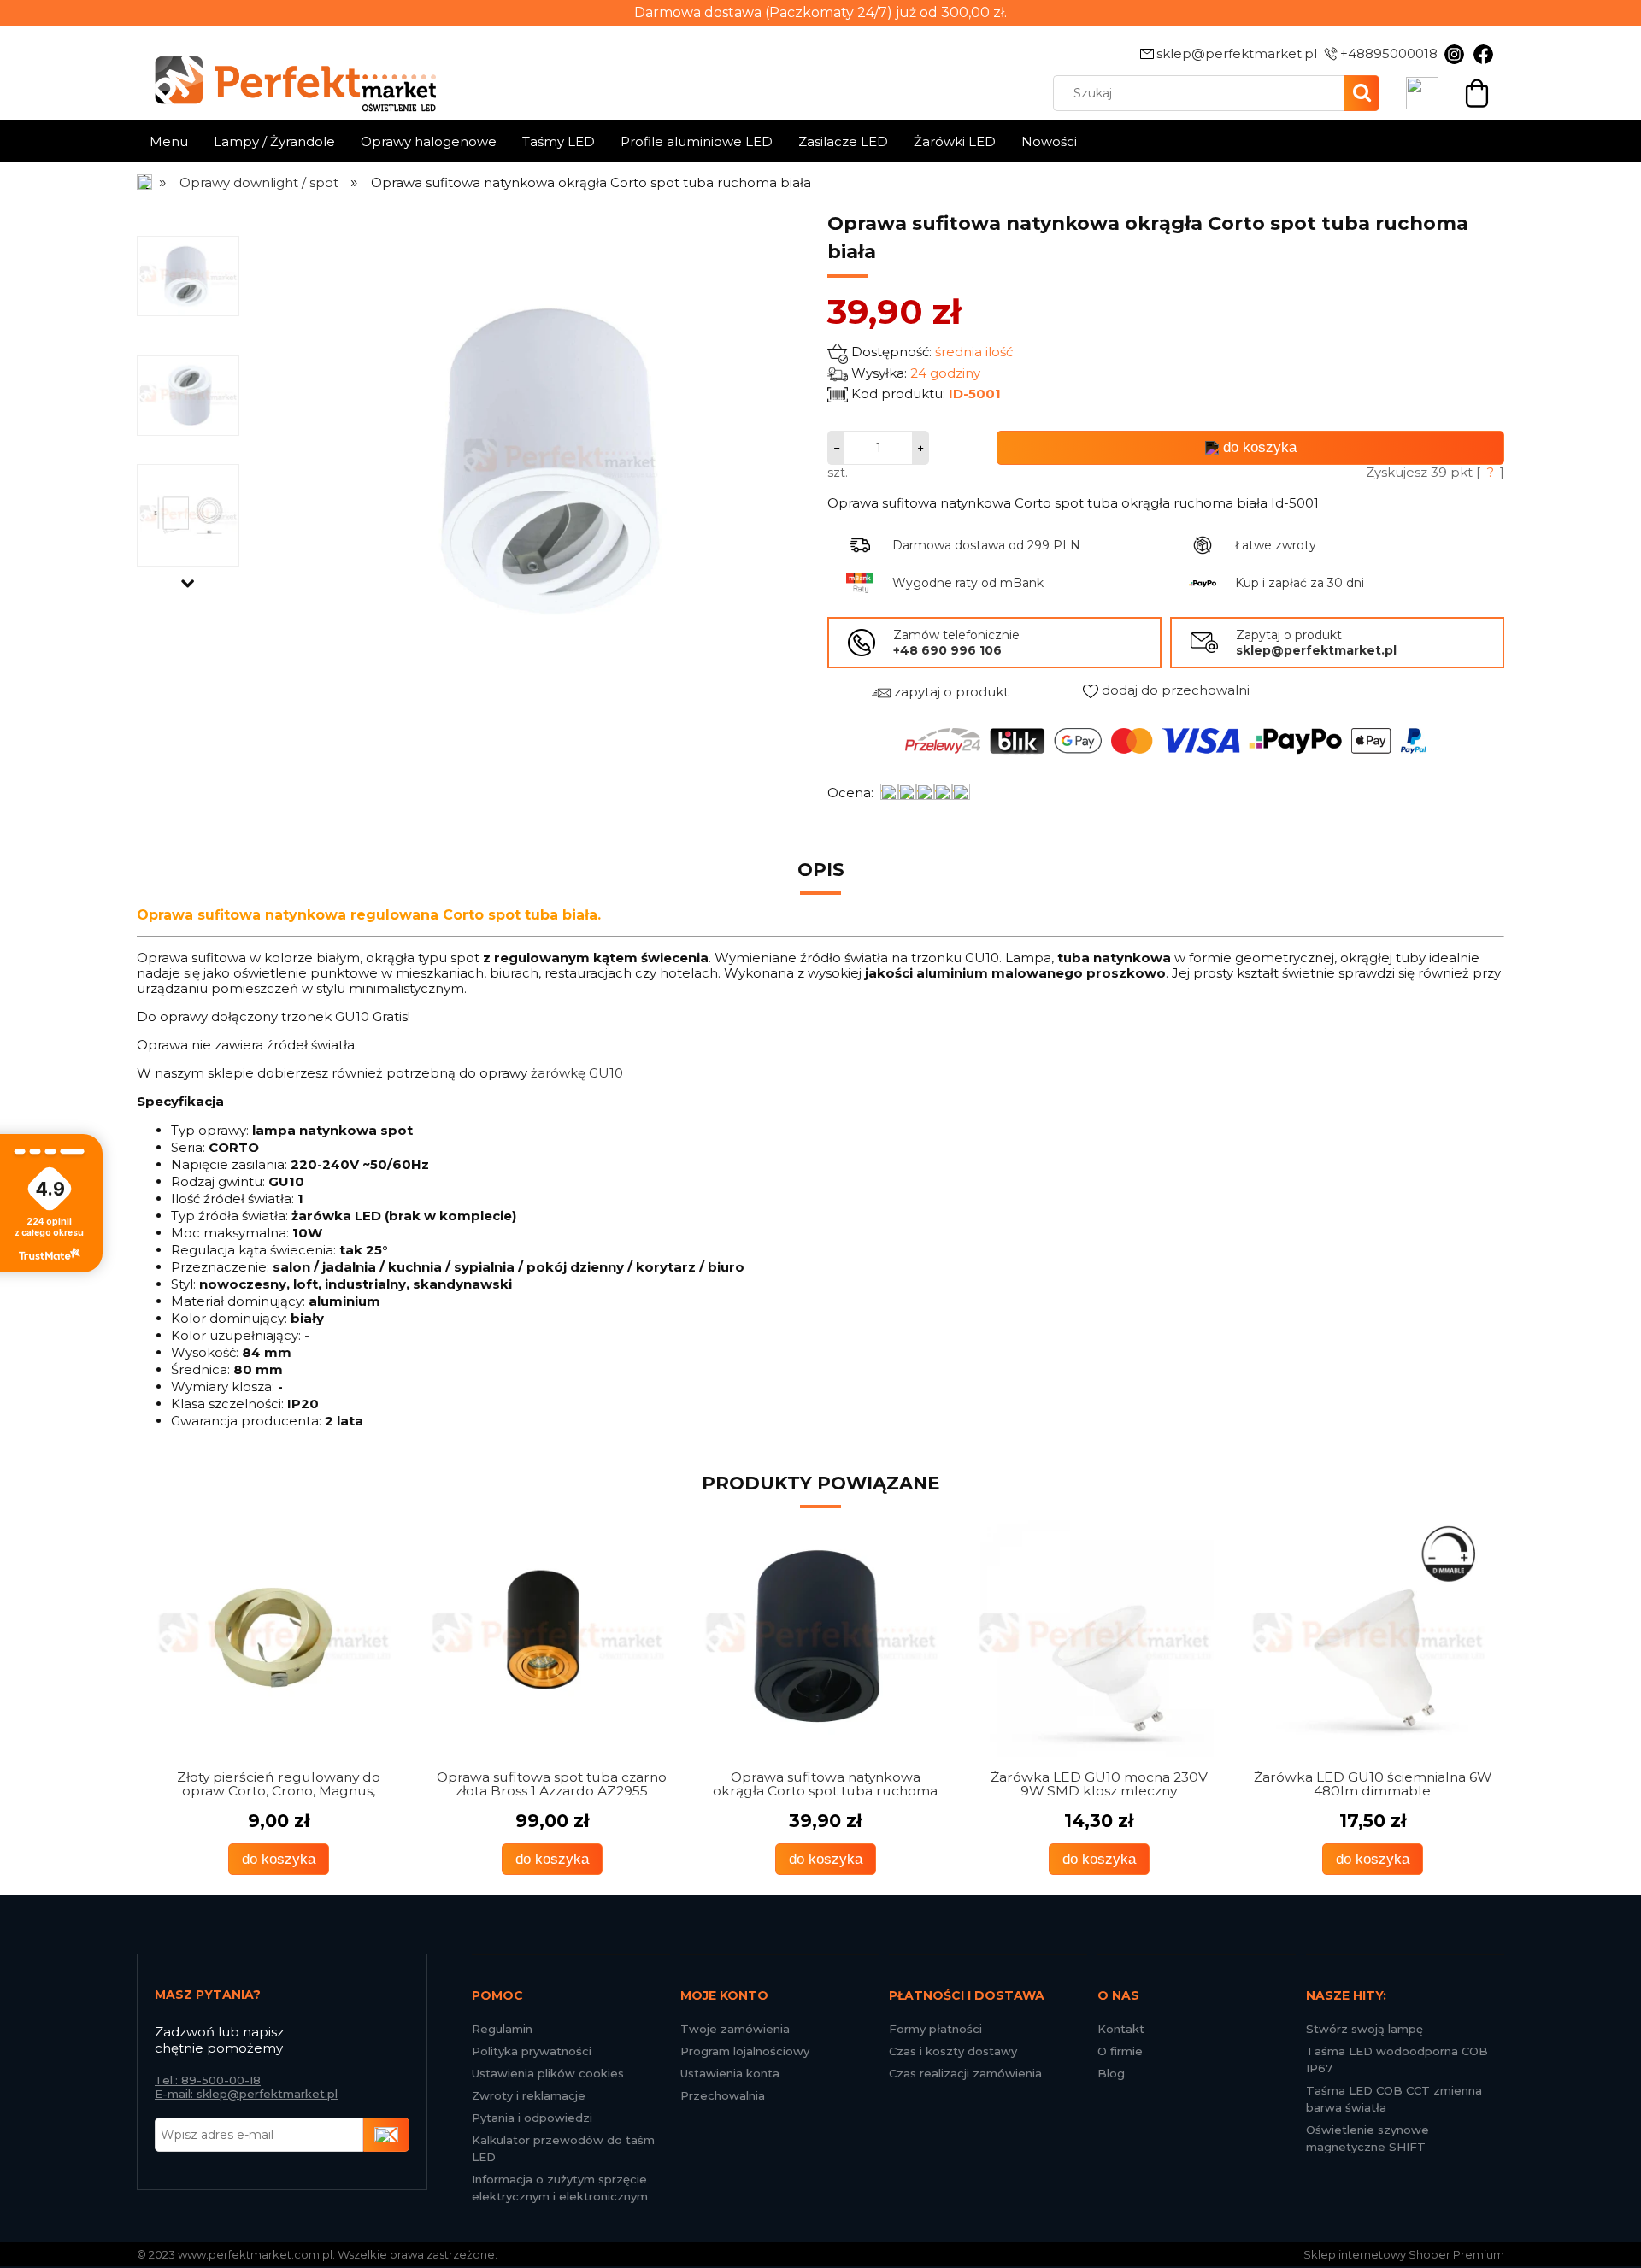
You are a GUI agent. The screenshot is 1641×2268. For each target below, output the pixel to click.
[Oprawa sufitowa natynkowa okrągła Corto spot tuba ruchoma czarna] (547, 1637)
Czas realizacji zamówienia (965, 2073)
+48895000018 (1389, 53)
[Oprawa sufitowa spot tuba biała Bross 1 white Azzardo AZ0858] (1367, 1637)
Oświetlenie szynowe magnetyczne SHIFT (1367, 2138)
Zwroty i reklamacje (529, 2095)
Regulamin (502, 2029)
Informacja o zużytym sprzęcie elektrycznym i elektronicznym (560, 2188)
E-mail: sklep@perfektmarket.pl (246, 2094)
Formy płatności (935, 2029)
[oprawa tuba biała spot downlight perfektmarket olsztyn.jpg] (188, 275)
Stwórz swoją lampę (1365, 2029)
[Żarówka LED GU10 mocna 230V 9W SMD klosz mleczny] (820, 1637)
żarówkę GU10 (577, 1073)
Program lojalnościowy (745, 2051)
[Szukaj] (1362, 93)
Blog (1111, 2073)
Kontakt (1121, 2029)
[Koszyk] (1477, 91)
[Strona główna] (146, 182)
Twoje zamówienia (735, 2029)
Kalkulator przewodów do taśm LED (563, 2148)
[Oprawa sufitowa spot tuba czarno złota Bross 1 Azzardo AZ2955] (273, 1637)
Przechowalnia (723, 2095)
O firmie (1120, 2051)
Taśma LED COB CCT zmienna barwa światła (1394, 2099)
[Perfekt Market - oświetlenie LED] (286, 71)
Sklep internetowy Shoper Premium (1404, 2254)
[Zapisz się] (386, 2135)
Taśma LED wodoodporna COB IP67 (1397, 2059)
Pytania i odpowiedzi (532, 2118)
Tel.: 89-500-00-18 (208, 2080)
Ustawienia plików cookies (548, 2073)
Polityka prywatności (532, 2051)
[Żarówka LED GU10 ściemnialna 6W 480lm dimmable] (1094, 1637)
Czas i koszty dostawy (953, 2051)
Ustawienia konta (730, 2073)
